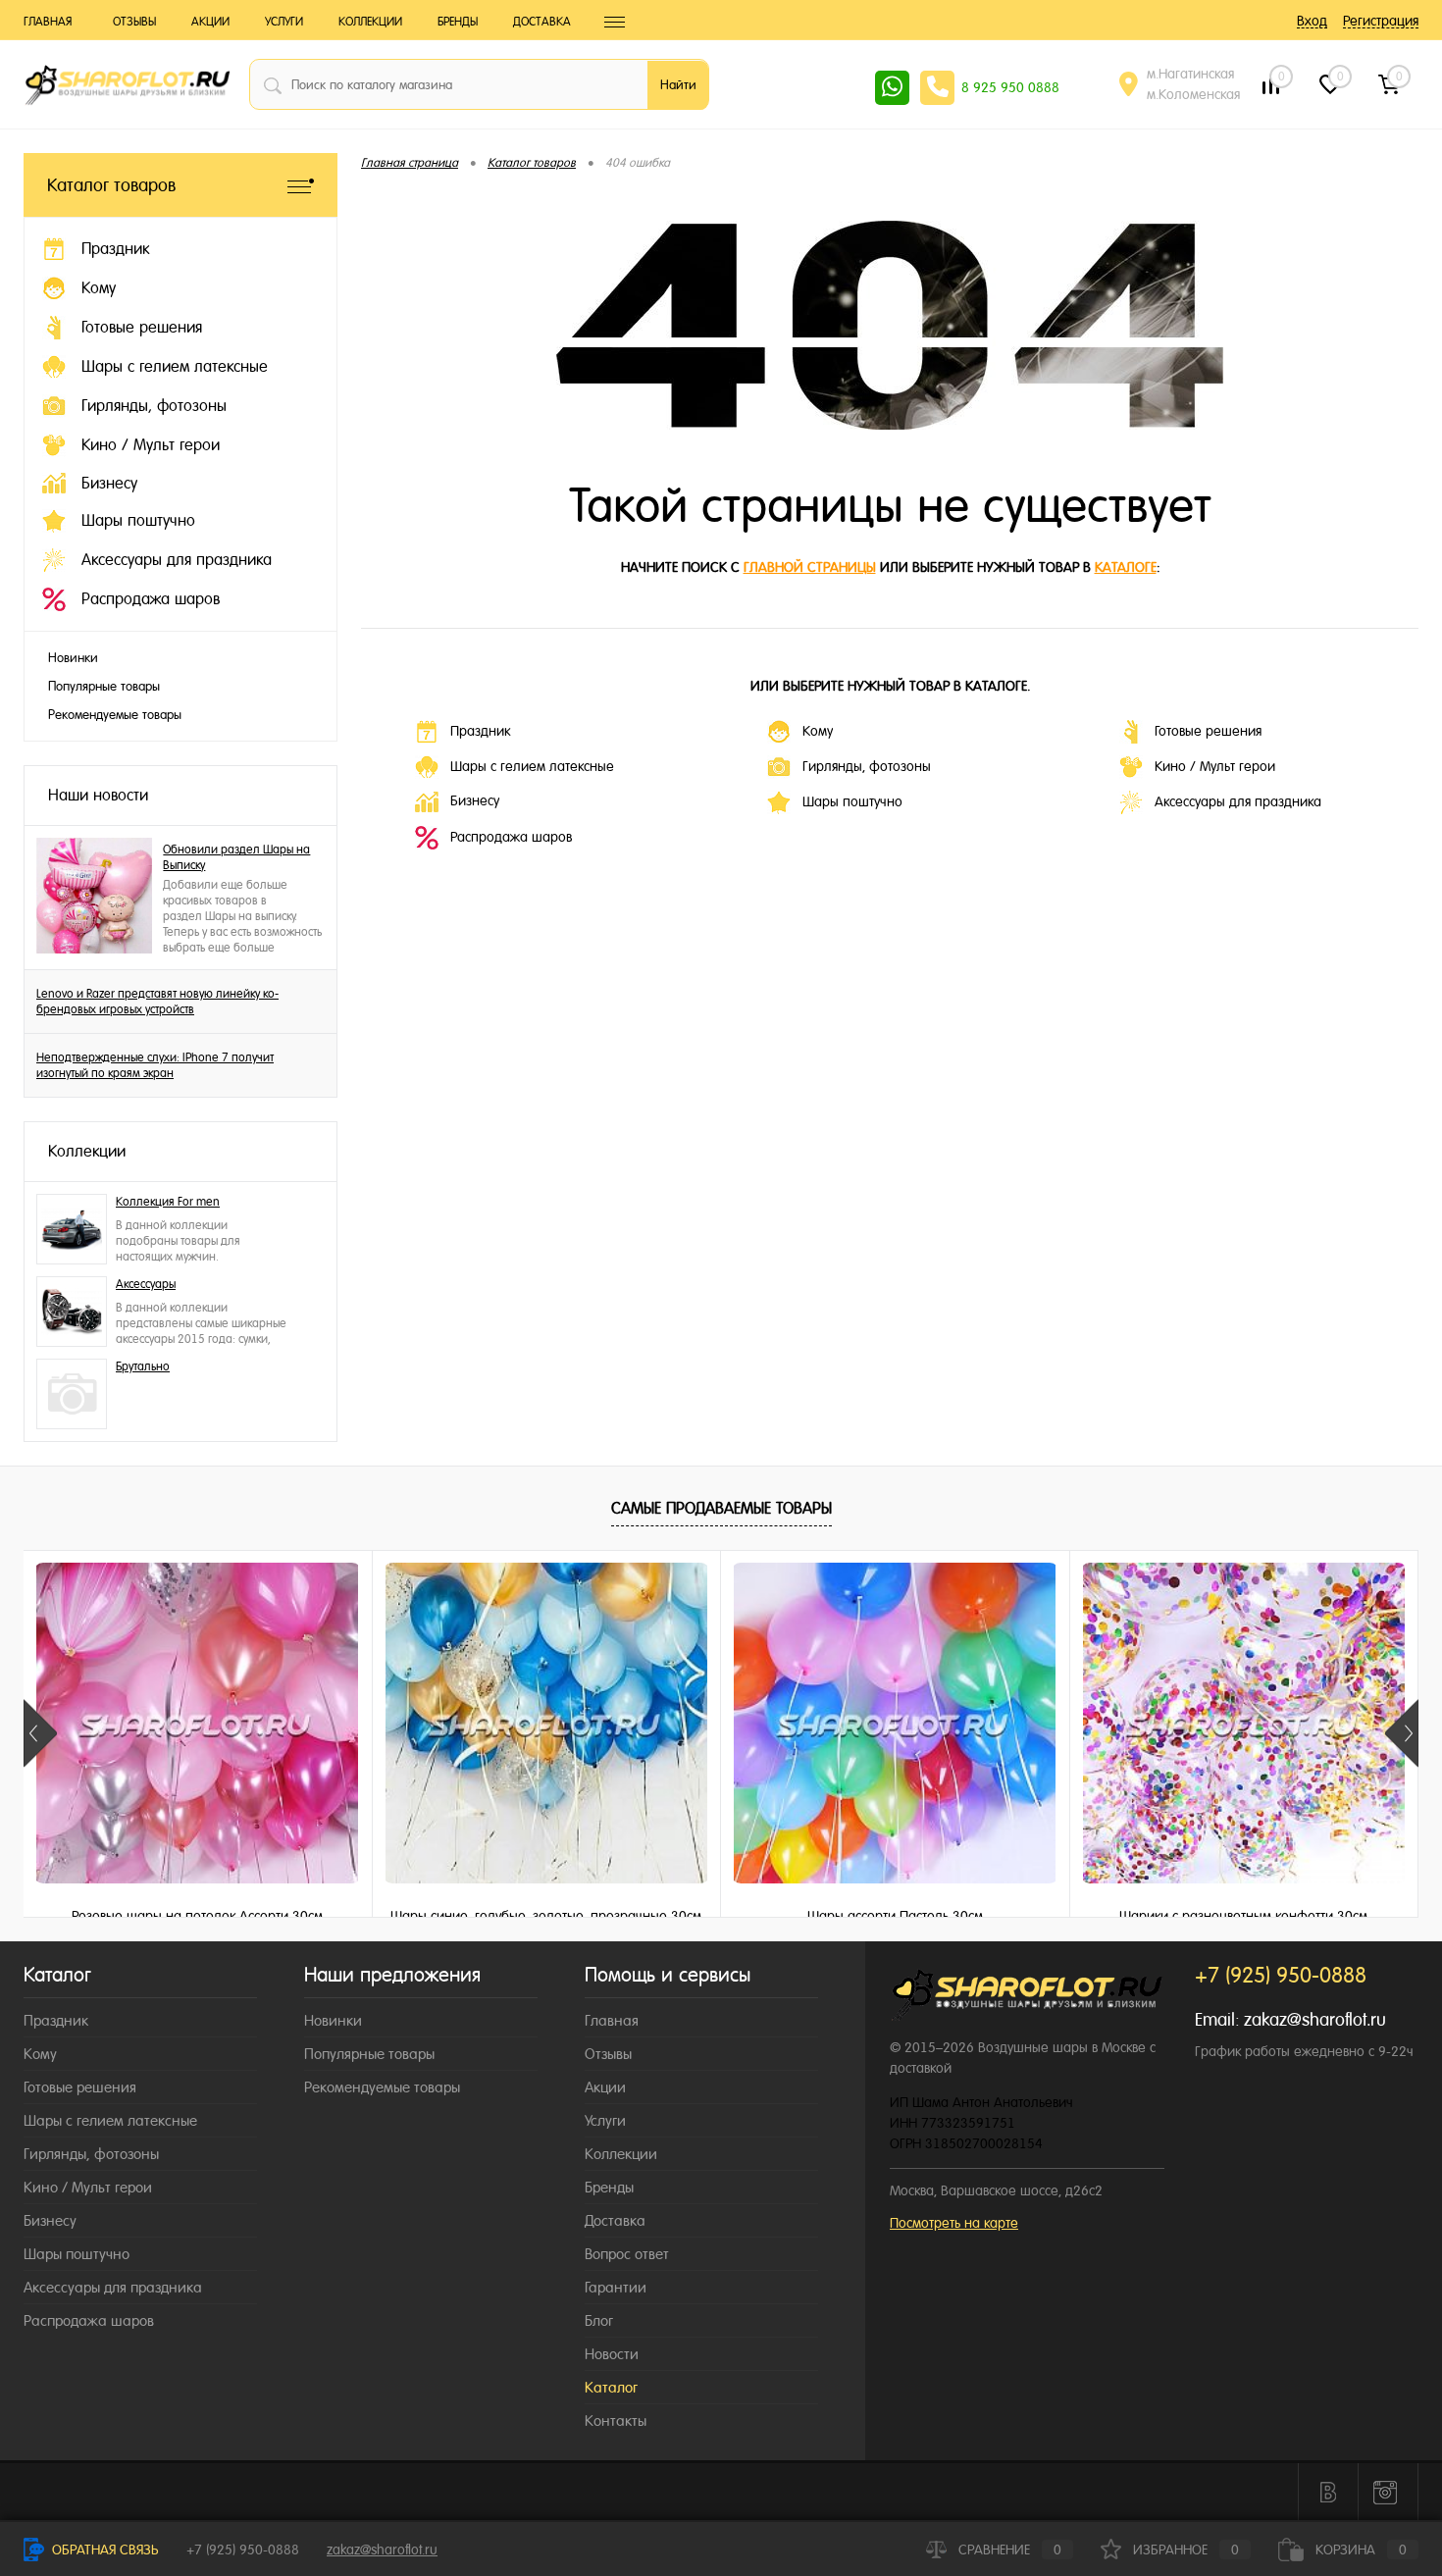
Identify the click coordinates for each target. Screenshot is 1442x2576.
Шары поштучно (852, 801)
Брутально (143, 1366)
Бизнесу (475, 800)
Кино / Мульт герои (1215, 766)
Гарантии (616, 2287)
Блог (599, 2320)
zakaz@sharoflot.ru (1315, 2019)
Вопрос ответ (627, 2254)
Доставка (542, 22)
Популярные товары (104, 686)
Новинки (73, 658)
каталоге (1126, 567)
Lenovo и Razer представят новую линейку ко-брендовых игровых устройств (157, 1002)
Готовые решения (1208, 731)
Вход (1312, 21)
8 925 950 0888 (1010, 87)
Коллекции (370, 22)
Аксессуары (146, 1284)
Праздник (480, 731)
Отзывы (134, 22)
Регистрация (1381, 21)
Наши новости (98, 795)
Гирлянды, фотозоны (867, 766)
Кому (818, 731)
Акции (210, 22)
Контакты (616, 2421)
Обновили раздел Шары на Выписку (236, 857)
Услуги (284, 22)
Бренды (458, 22)
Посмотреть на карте (954, 2223)
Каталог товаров (111, 185)
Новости (612, 2354)
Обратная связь (103, 2550)
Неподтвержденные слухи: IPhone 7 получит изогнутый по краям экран (155, 1065)
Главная (48, 22)
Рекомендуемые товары (115, 715)
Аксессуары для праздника (1238, 801)
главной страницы (810, 567)
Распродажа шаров (511, 837)
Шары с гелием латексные (532, 766)
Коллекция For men (168, 1202)
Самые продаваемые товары (721, 1508)
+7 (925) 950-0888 (243, 2550)
